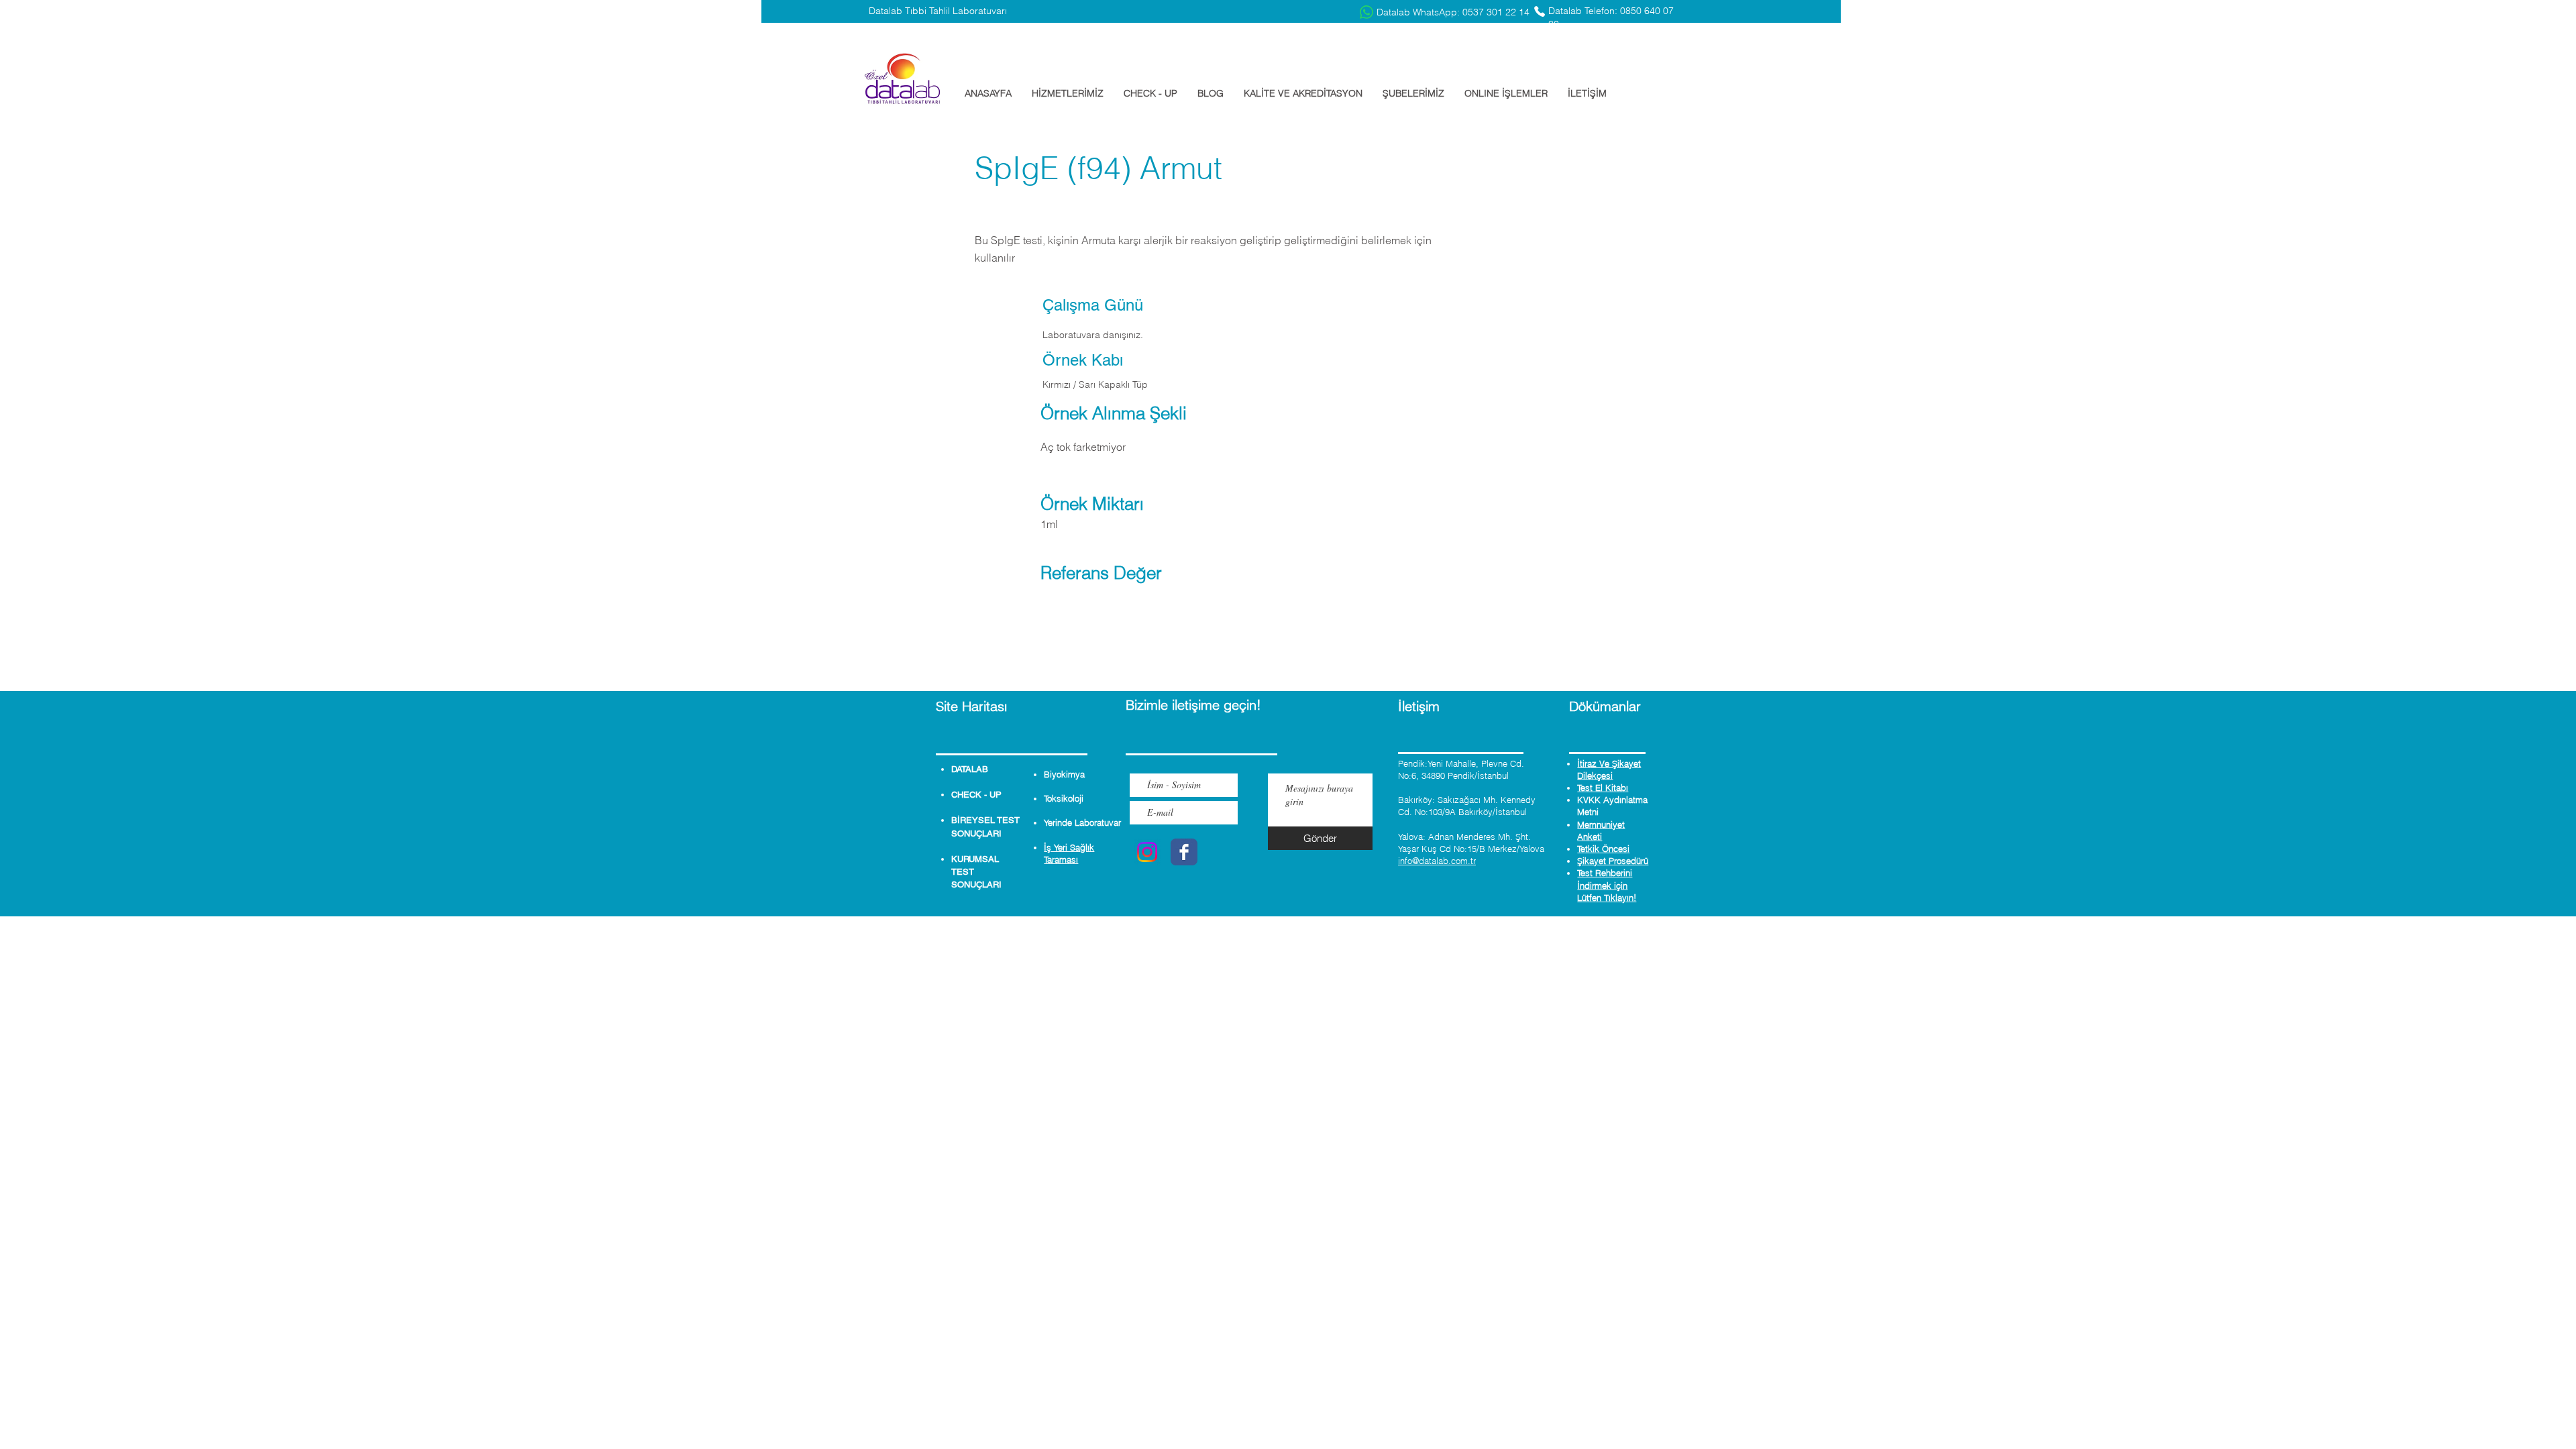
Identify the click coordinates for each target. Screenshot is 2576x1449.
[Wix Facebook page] (1184, 852)
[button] (1068, 93)
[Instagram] (1147, 852)
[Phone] (1540, 11)
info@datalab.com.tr (1437, 861)
